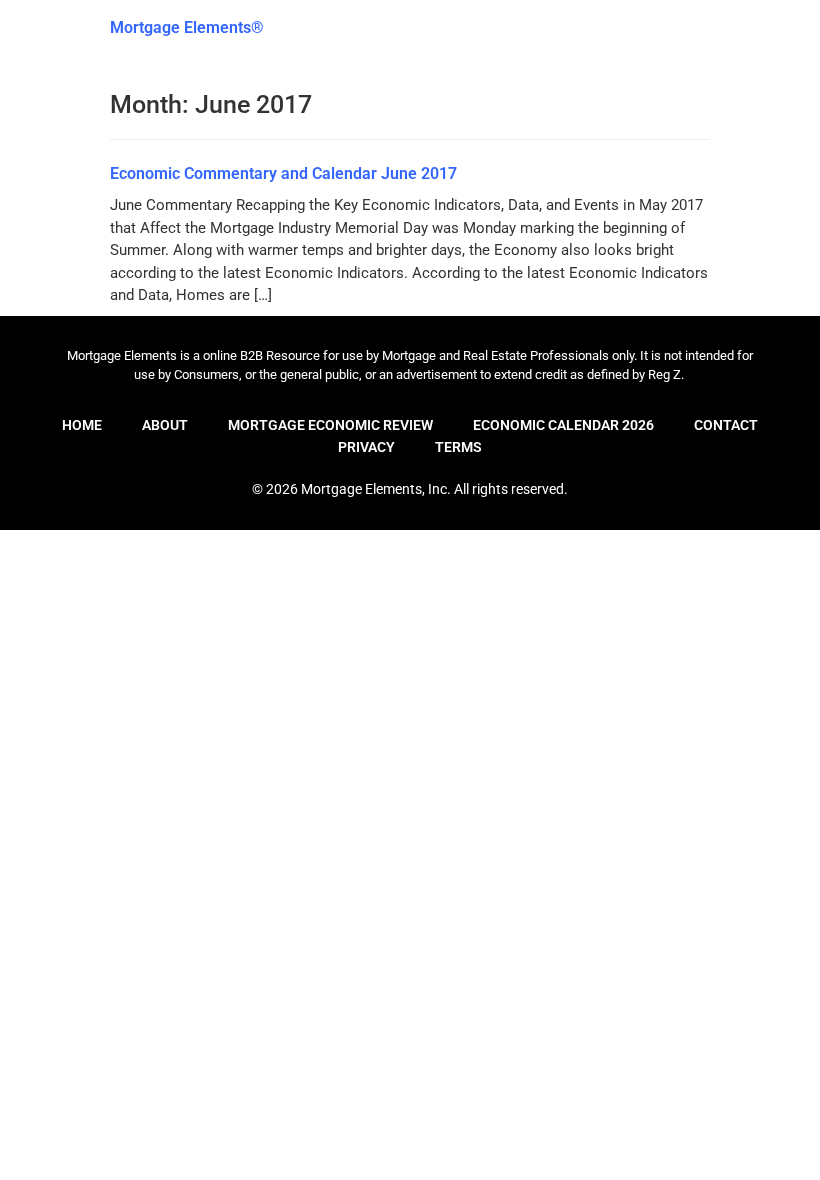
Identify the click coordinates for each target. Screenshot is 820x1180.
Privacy (366, 447)
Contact (726, 425)
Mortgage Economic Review (330, 425)
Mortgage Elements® (187, 27)
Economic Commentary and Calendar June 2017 (283, 173)
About (165, 425)
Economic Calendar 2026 (563, 425)
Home (82, 425)
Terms (458, 447)
